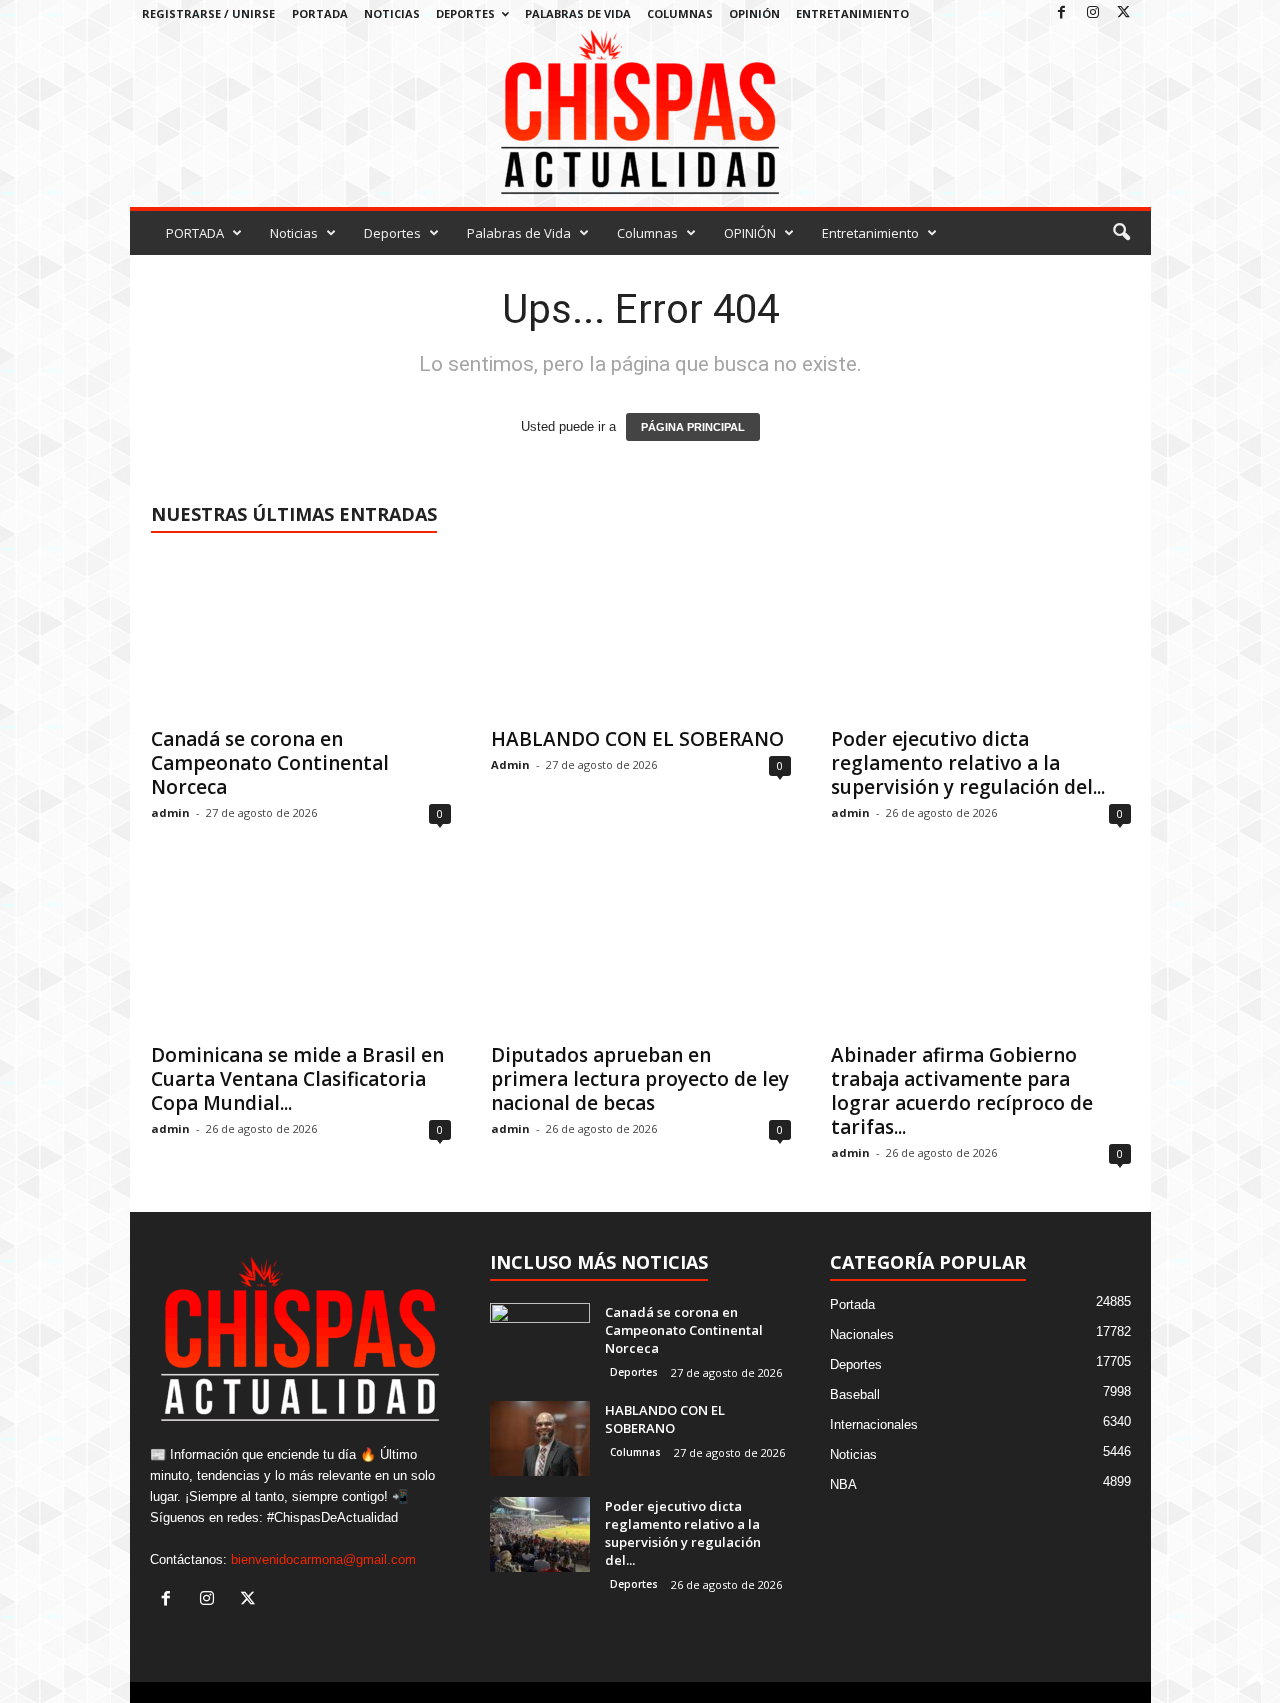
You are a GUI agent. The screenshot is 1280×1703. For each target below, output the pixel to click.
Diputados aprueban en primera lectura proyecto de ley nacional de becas (640, 1079)
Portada (852, 1304)
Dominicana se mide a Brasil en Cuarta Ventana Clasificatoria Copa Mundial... (297, 1079)
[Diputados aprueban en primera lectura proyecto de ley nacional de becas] (641, 951)
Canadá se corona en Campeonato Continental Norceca (270, 763)
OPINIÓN (754, 13)
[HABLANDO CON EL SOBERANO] (641, 635)
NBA (843, 1484)
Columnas (680, 13)
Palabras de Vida (578, 13)
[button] (1121, 233)
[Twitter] (1124, 13)
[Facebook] (1062, 13)
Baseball (855, 1394)
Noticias (392, 13)
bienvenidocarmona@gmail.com (323, 1559)
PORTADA (320, 13)
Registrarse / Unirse (208, 13)
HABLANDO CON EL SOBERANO (637, 739)
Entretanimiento (852, 13)
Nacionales (862, 1334)
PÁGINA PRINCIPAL (693, 427)
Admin (510, 764)
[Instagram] (1093, 13)
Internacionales (874, 1424)
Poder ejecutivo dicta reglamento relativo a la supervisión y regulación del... (968, 763)
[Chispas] (640, 112)
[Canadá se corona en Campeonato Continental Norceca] (301, 635)
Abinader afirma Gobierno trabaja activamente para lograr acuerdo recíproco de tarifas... (962, 1091)
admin (170, 812)
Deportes (465, 13)
